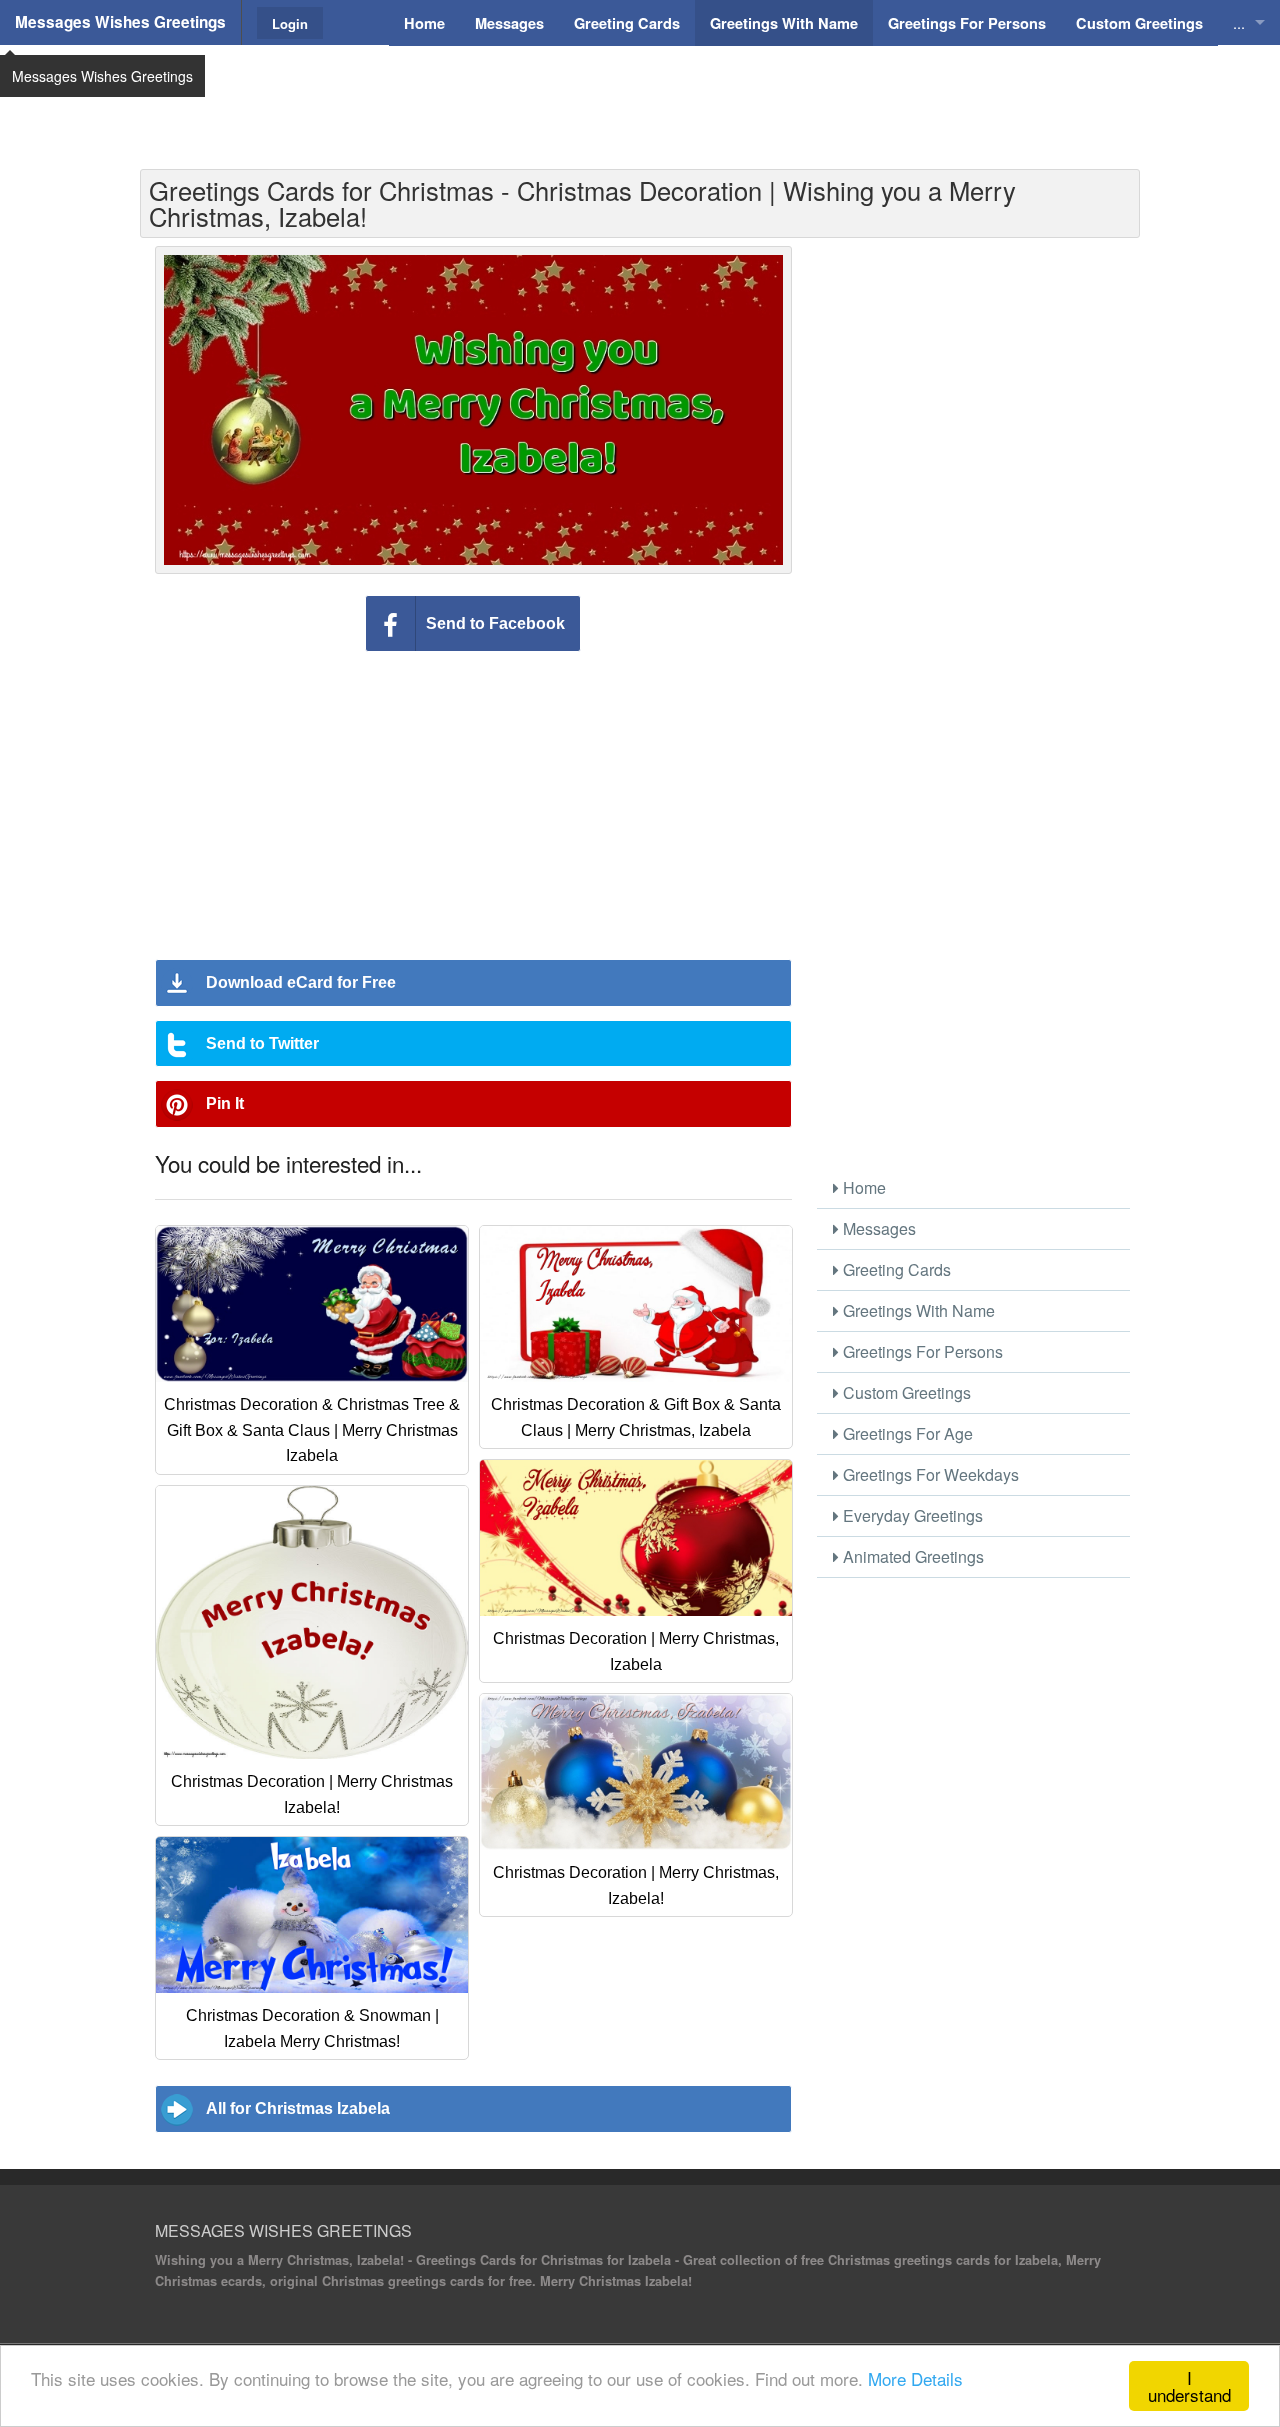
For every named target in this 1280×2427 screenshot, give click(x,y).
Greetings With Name (917, 1310)
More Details (915, 2378)
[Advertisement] (640, 95)
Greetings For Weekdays (929, 1474)
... (1239, 22)
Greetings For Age (906, 1433)
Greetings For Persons (921, 1351)
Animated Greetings (911, 1556)
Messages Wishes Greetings (120, 22)
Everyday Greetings (911, 1515)
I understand (1189, 2386)
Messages (877, 1228)
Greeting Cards (895, 1269)
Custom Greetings (905, 1392)
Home (862, 1187)
